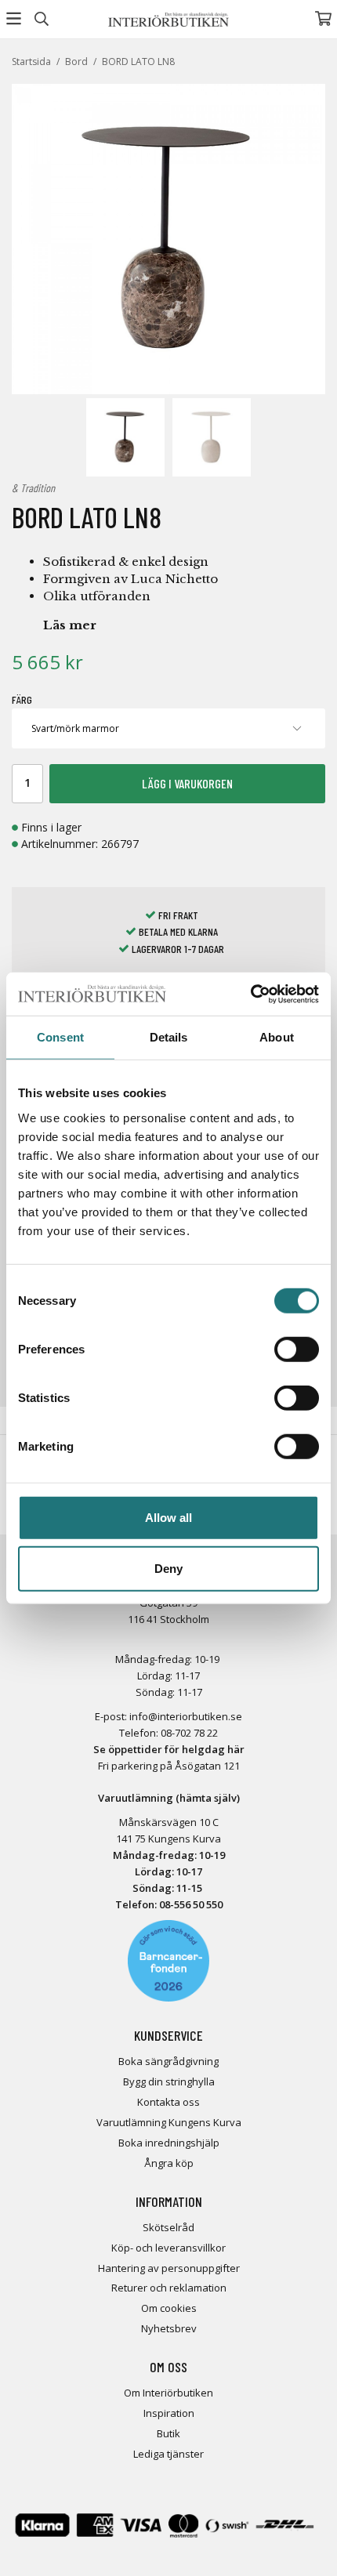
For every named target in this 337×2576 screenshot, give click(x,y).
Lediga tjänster (168, 2454)
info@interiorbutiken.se (186, 1716)
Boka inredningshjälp (169, 2143)
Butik (168, 2433)
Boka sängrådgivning (168, 2061)
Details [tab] (169, 1037)
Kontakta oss (168, 2102)
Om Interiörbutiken (168, 2393)
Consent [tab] (60, 1037)
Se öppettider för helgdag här (169, 1749)
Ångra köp (169, 2163)
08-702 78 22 (189, 1733)
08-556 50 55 (188, 1904)
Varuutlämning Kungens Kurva (169, 2122)
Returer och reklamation (169, 2288)
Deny (168, 1569)
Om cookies (169, 2308)
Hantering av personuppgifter (169, 2268)
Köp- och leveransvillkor (168, 2248)
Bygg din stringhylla (169, 2081)
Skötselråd (168, 2227)
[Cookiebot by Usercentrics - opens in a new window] (250, 994)
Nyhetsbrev (169, 2328)
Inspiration (169, 2413)
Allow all (168, 1517)
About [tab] (277, 1037)
